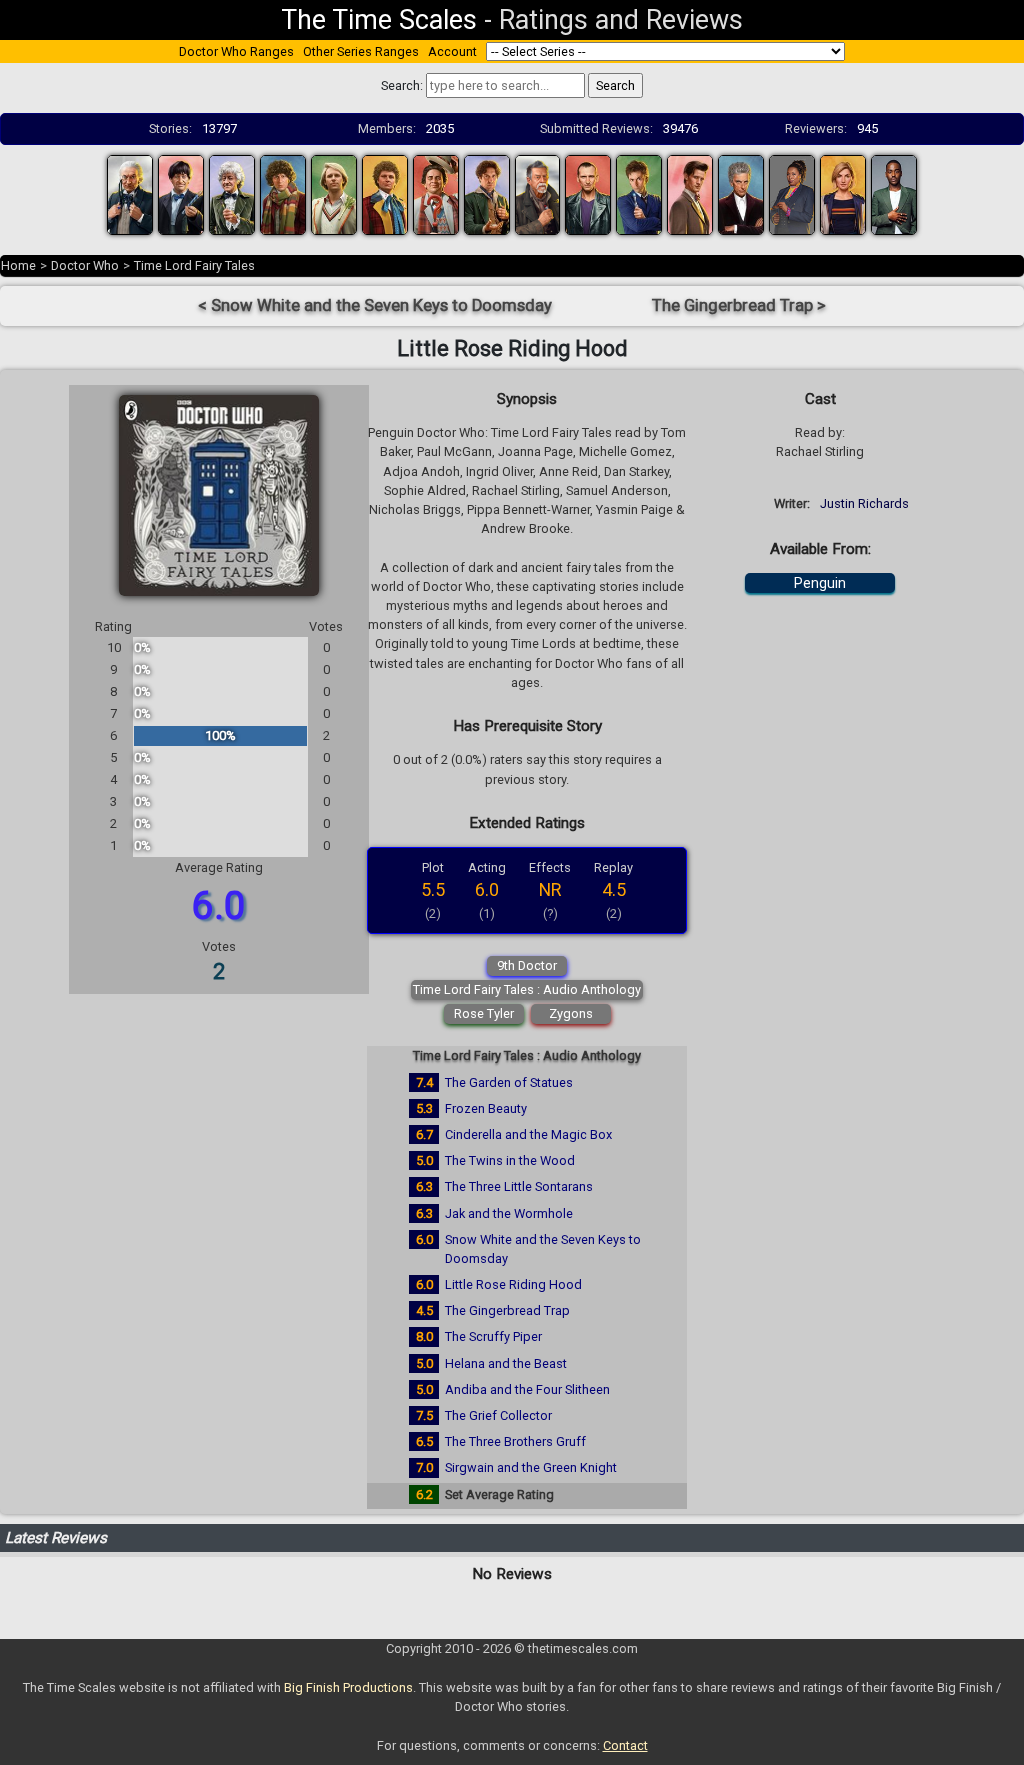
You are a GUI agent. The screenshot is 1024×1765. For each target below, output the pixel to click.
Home (18, 265)
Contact (625, 1745)
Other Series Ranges (361, 51)
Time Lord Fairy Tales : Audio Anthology (527, 989)
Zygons (571, 1013)
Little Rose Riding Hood (513, 1284)
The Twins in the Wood (510, 1160)
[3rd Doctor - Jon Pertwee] (232, 193)
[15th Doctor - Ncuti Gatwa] (894, 193)
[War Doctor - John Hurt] (538, 193)
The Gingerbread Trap (507, 1310)
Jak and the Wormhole (509, 1213)
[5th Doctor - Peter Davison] (334, 193)
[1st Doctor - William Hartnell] (130, 193)
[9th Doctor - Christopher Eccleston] (588, 193)
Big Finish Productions (348, 1687)
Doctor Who (85, 265)
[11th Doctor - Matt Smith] (690, 193)
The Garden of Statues (509, 1082)
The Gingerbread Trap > (739, 305)
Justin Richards (864, 503)
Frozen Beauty (486, 1108)
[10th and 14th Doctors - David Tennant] (639, 193)
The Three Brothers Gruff (515, 1441)
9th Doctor (527, 965)
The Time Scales (379, 20)
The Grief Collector (498, 1415)
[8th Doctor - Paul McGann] (487, 193)
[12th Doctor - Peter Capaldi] (741, 193)
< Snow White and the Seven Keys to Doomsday (375, 305)
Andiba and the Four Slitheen (527, 1389)
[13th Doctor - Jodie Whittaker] (843, 193)
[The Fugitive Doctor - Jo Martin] (792, 193)
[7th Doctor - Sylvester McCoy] (436, 193)
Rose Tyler (484, 1013)
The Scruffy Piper (493, 1336)
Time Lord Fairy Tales (194, 265)
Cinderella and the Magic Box (528, 1134)
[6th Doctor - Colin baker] (385, 193)
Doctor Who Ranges (236, 51)
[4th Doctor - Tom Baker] (283, 193)
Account (452, 51)
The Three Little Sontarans (519, 1186)
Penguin (820, 583)
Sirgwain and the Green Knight (531, 1467)
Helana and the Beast (506, 1363)
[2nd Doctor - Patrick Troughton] (181, 193)
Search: (402, 85)
